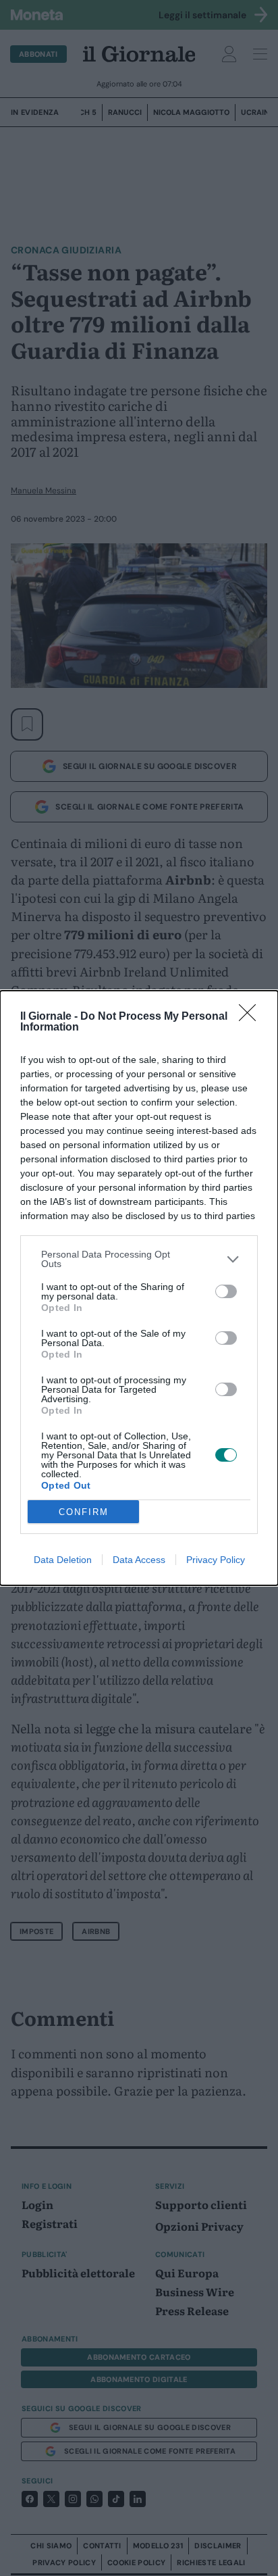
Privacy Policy (216, 1560)
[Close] (252, 1017)
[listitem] (139, 1259)
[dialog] (139, 1288)
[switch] (226, 1291)
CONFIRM (84, 1512)
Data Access (139, 1560)
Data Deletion (63, 1560)
